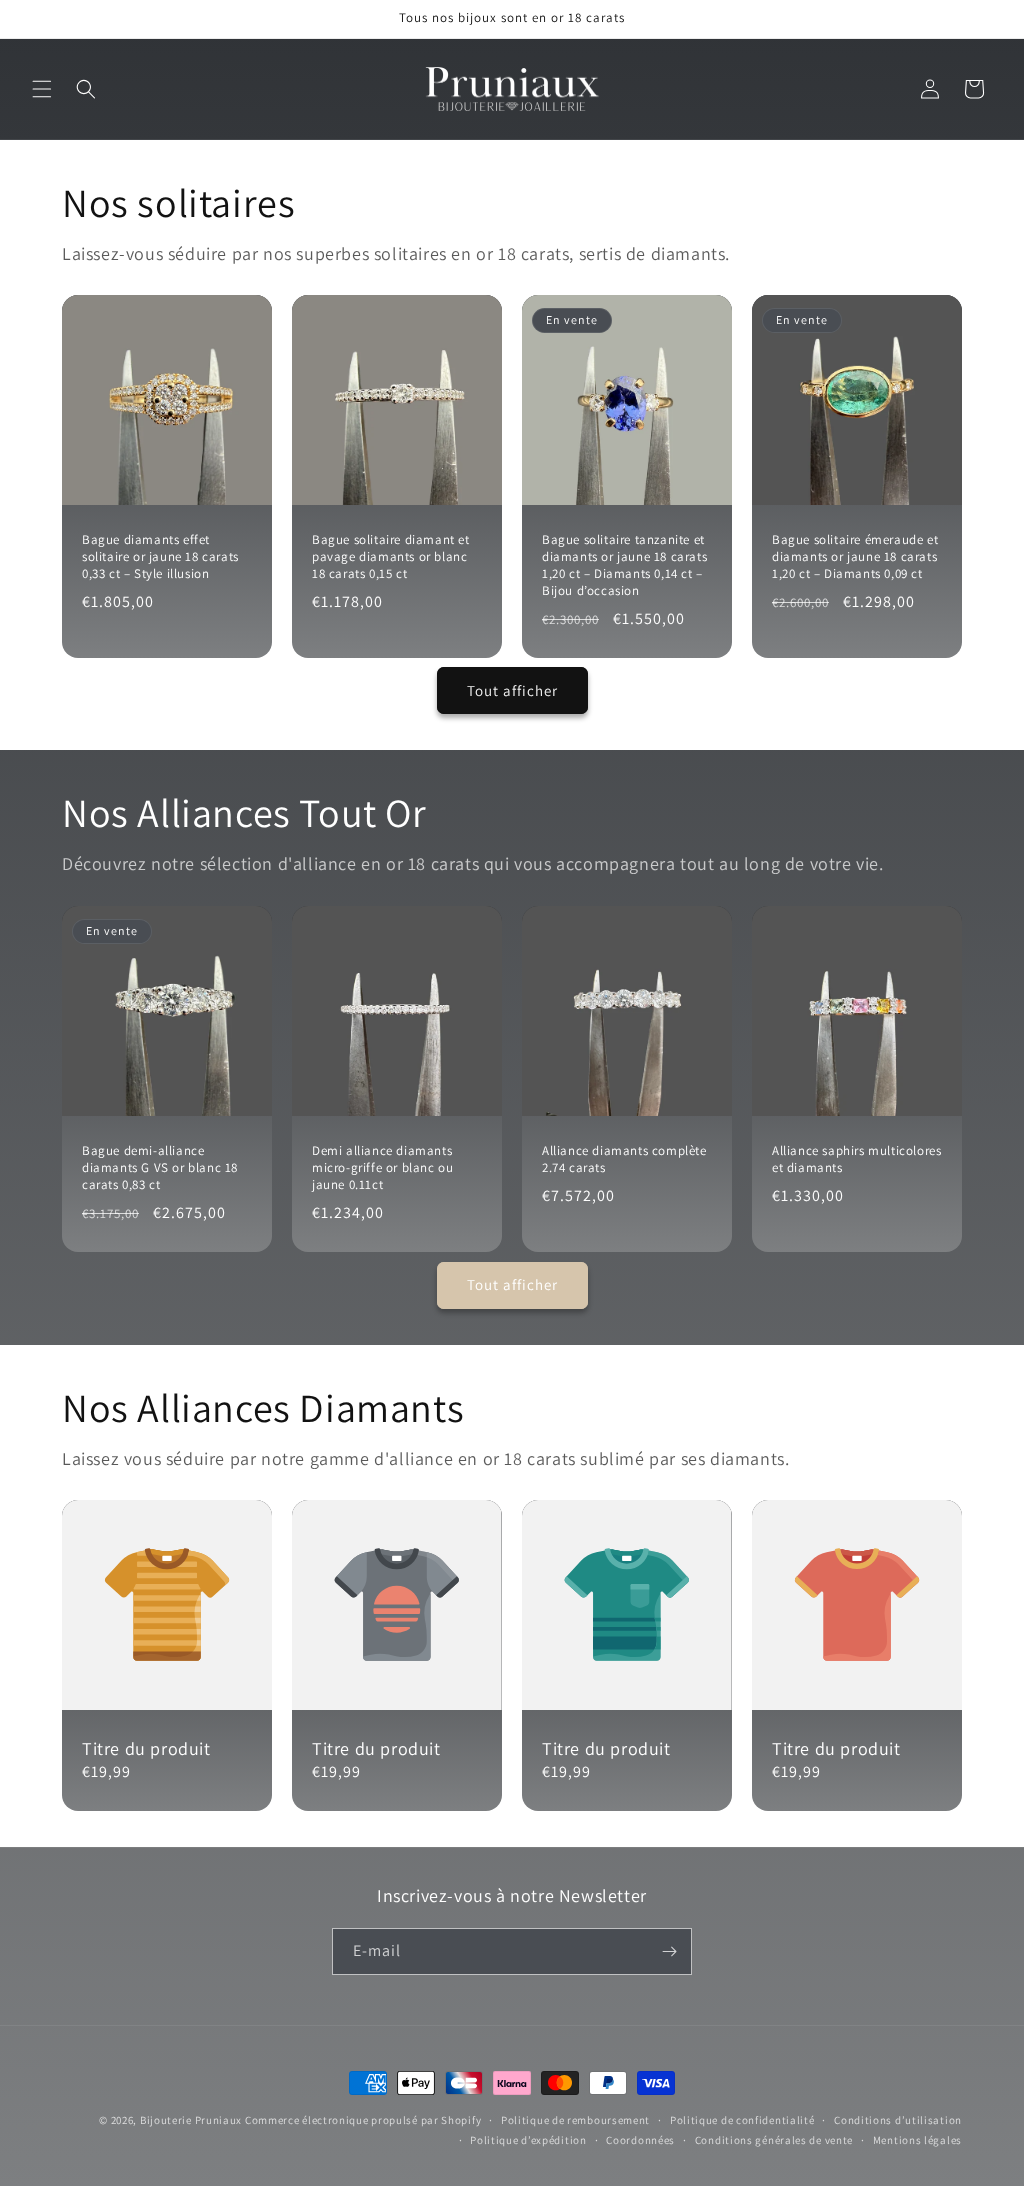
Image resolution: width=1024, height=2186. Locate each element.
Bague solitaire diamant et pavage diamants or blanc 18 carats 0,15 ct (391, 557)
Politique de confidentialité (742, 2120)
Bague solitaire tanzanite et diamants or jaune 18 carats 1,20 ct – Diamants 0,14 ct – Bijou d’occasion (624, 565)
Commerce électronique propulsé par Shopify (363, 2120)
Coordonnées (640, 2140)
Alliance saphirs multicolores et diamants (856, 1159)
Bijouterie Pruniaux (191, 2120)
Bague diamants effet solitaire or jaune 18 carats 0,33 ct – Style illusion (160, 557)
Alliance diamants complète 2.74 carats (624, 1159)
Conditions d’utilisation (898, 2120)
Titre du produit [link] (146, 1748)
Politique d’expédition (528, 2140)
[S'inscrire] (669, 1951)
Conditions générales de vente (774, 2140)
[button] (42, 89)
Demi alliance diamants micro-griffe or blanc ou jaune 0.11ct (382, 1168)
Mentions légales (917, 2140)
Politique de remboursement (575, 2120)
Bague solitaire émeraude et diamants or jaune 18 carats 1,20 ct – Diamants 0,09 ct (855, 557)
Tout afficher (512, 690)
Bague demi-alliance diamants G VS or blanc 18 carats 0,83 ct (160, 1168)
